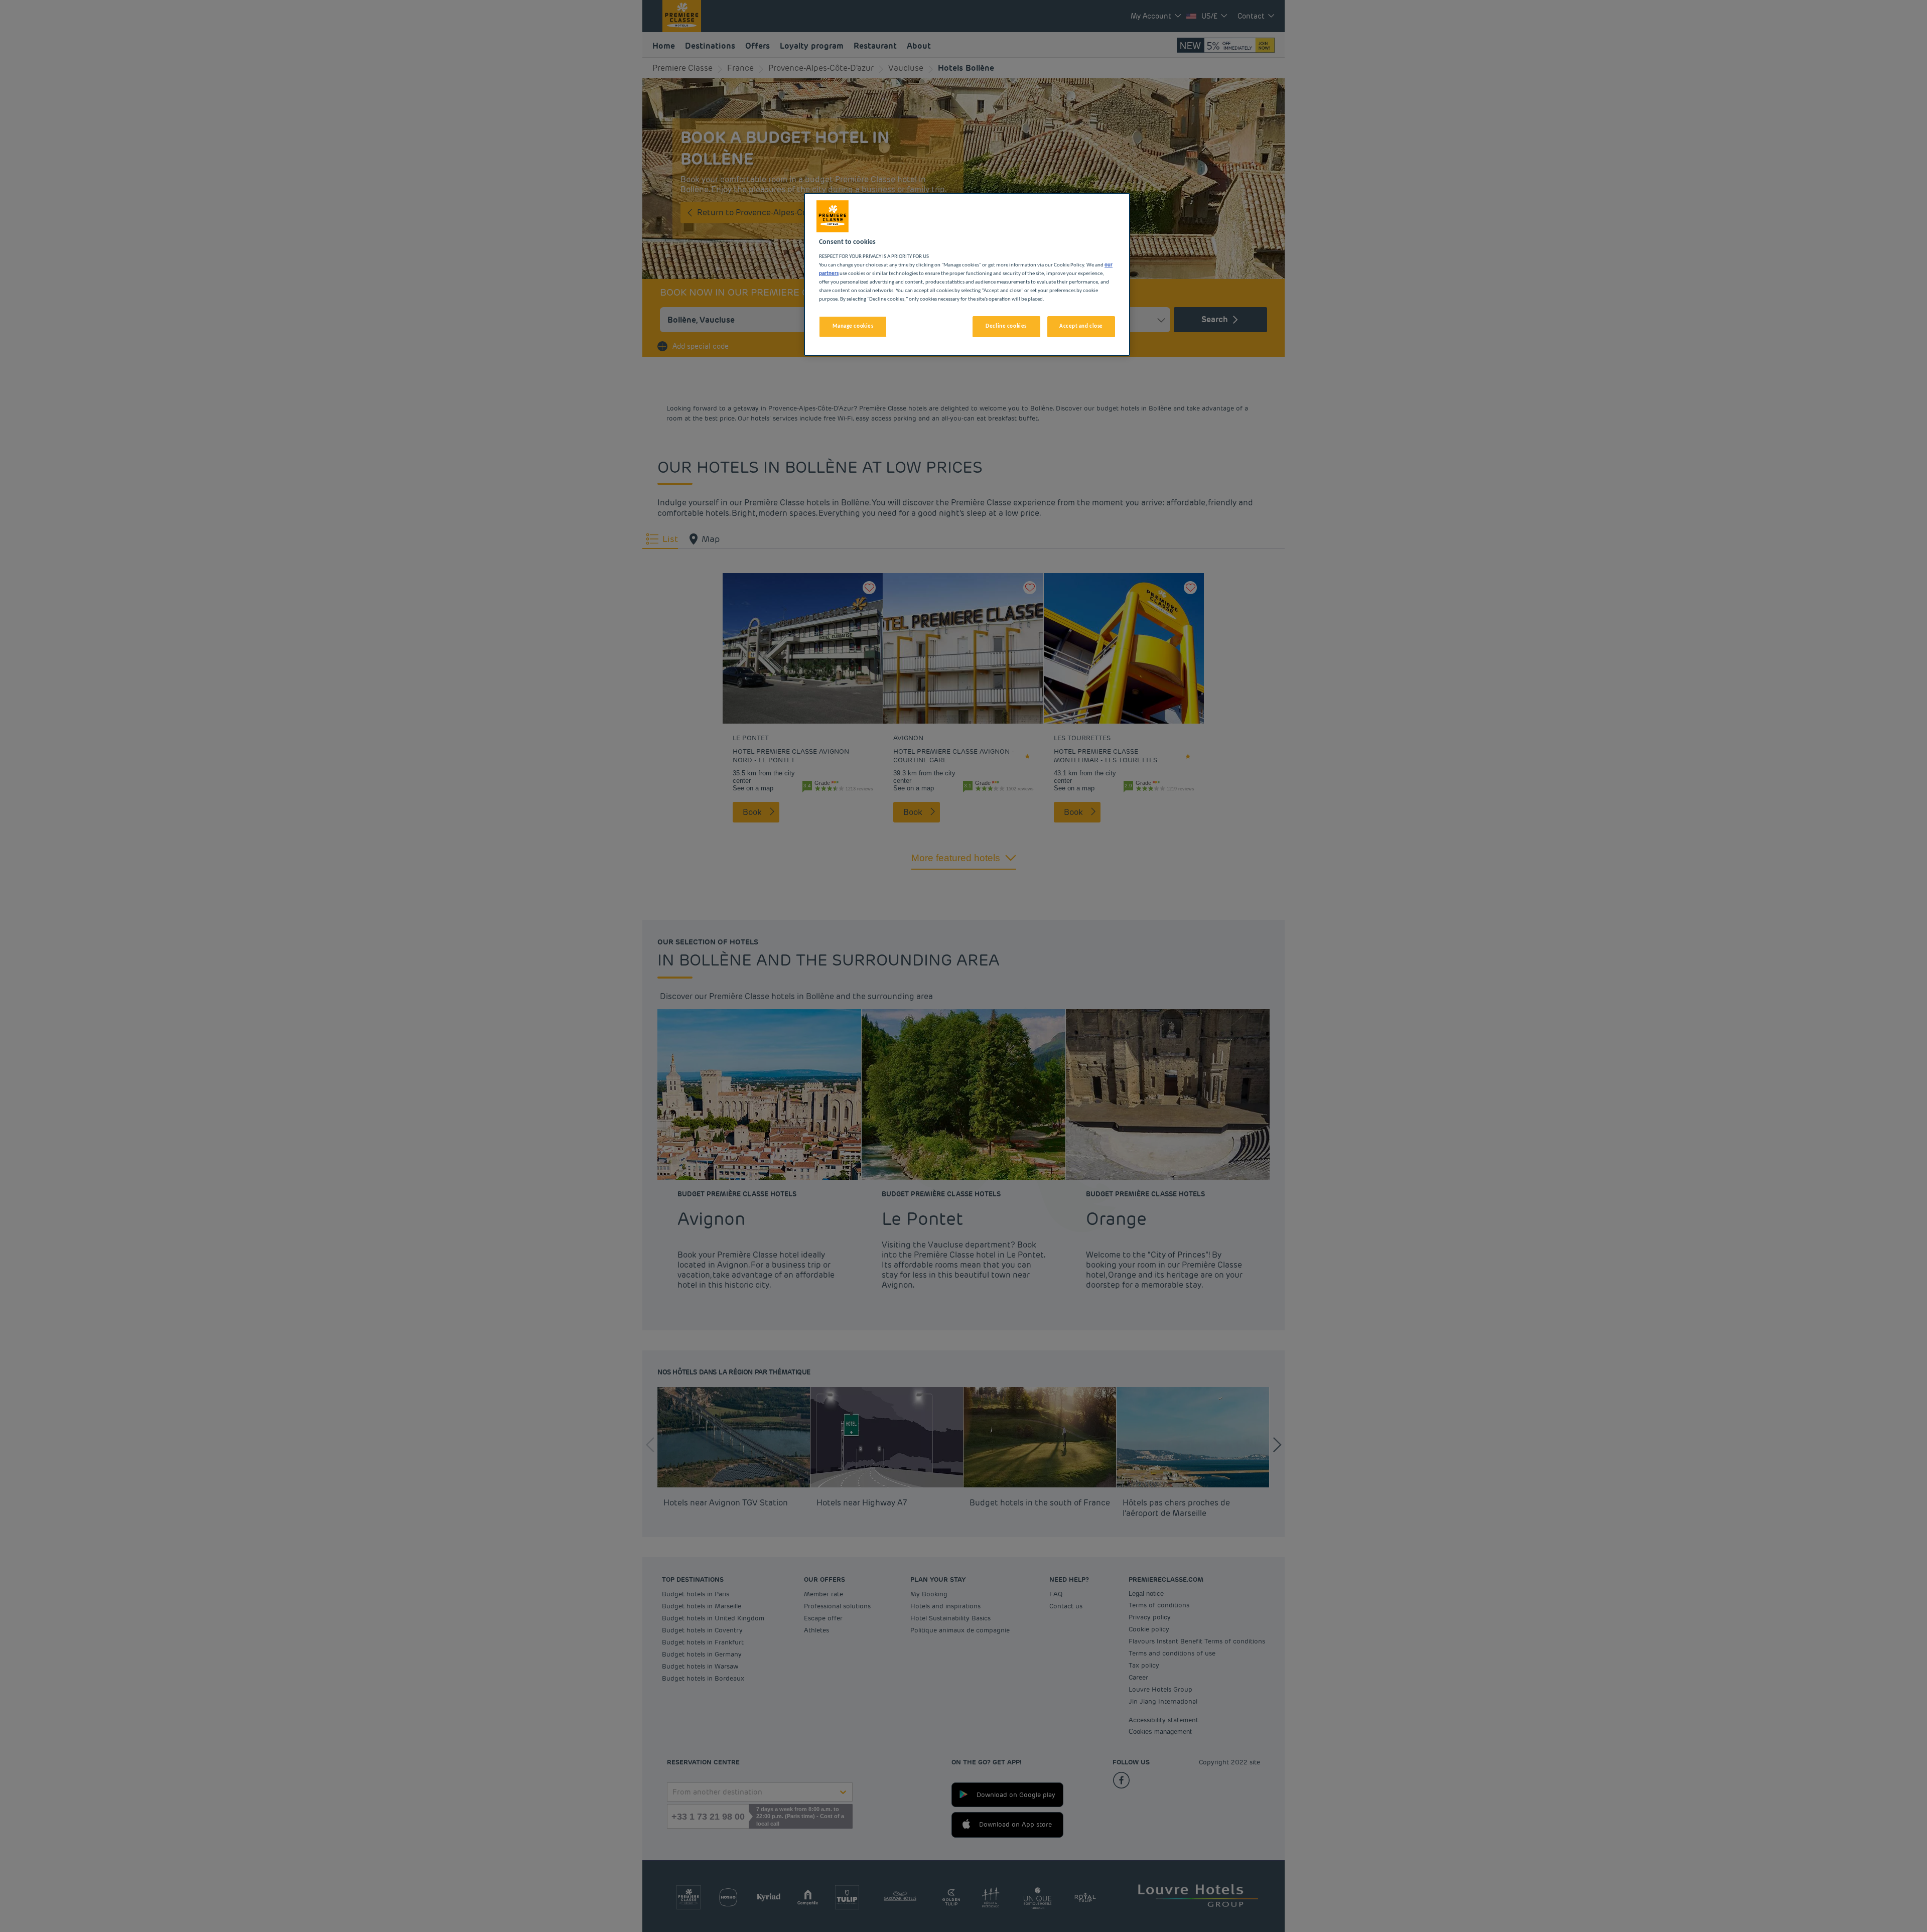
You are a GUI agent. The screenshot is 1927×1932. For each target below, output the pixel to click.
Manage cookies (853, 326)
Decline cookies (1006, 326)
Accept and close (1081, 326)
